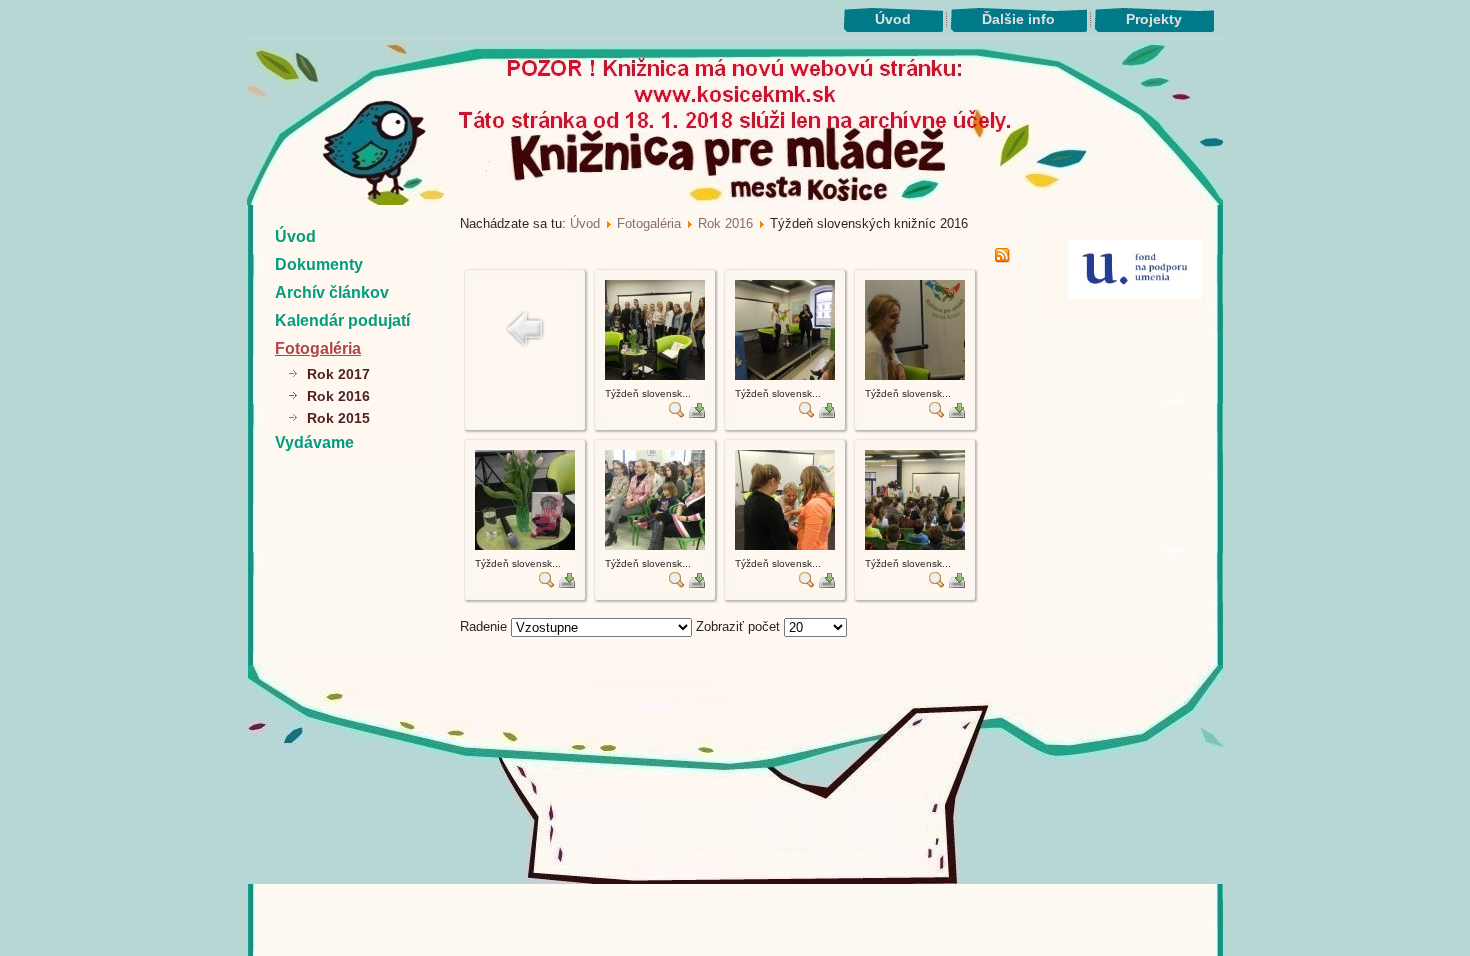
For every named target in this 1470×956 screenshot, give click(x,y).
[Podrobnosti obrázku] (677, 413)
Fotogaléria (318, 348)
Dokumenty (319, 264)
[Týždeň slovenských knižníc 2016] (655, 375)
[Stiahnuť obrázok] (697, 413)
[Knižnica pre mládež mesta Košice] (735, 880)
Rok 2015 (338, 418)
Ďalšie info (1018, 19)
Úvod (893, 19)
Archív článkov (332, 292)
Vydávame (314, 442)
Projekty (1154, 19)
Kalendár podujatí (342, 320)
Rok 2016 (338, 396)
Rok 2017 (338, 374)
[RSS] (1002, 258)
